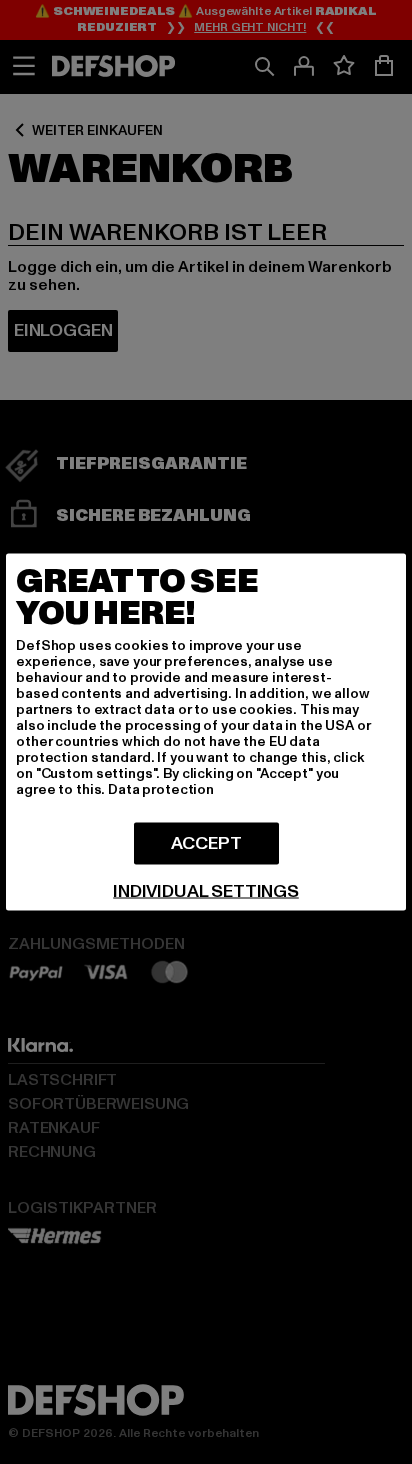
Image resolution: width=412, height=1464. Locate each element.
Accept (206, 843)
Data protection (161, 789)
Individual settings (206, 892)
